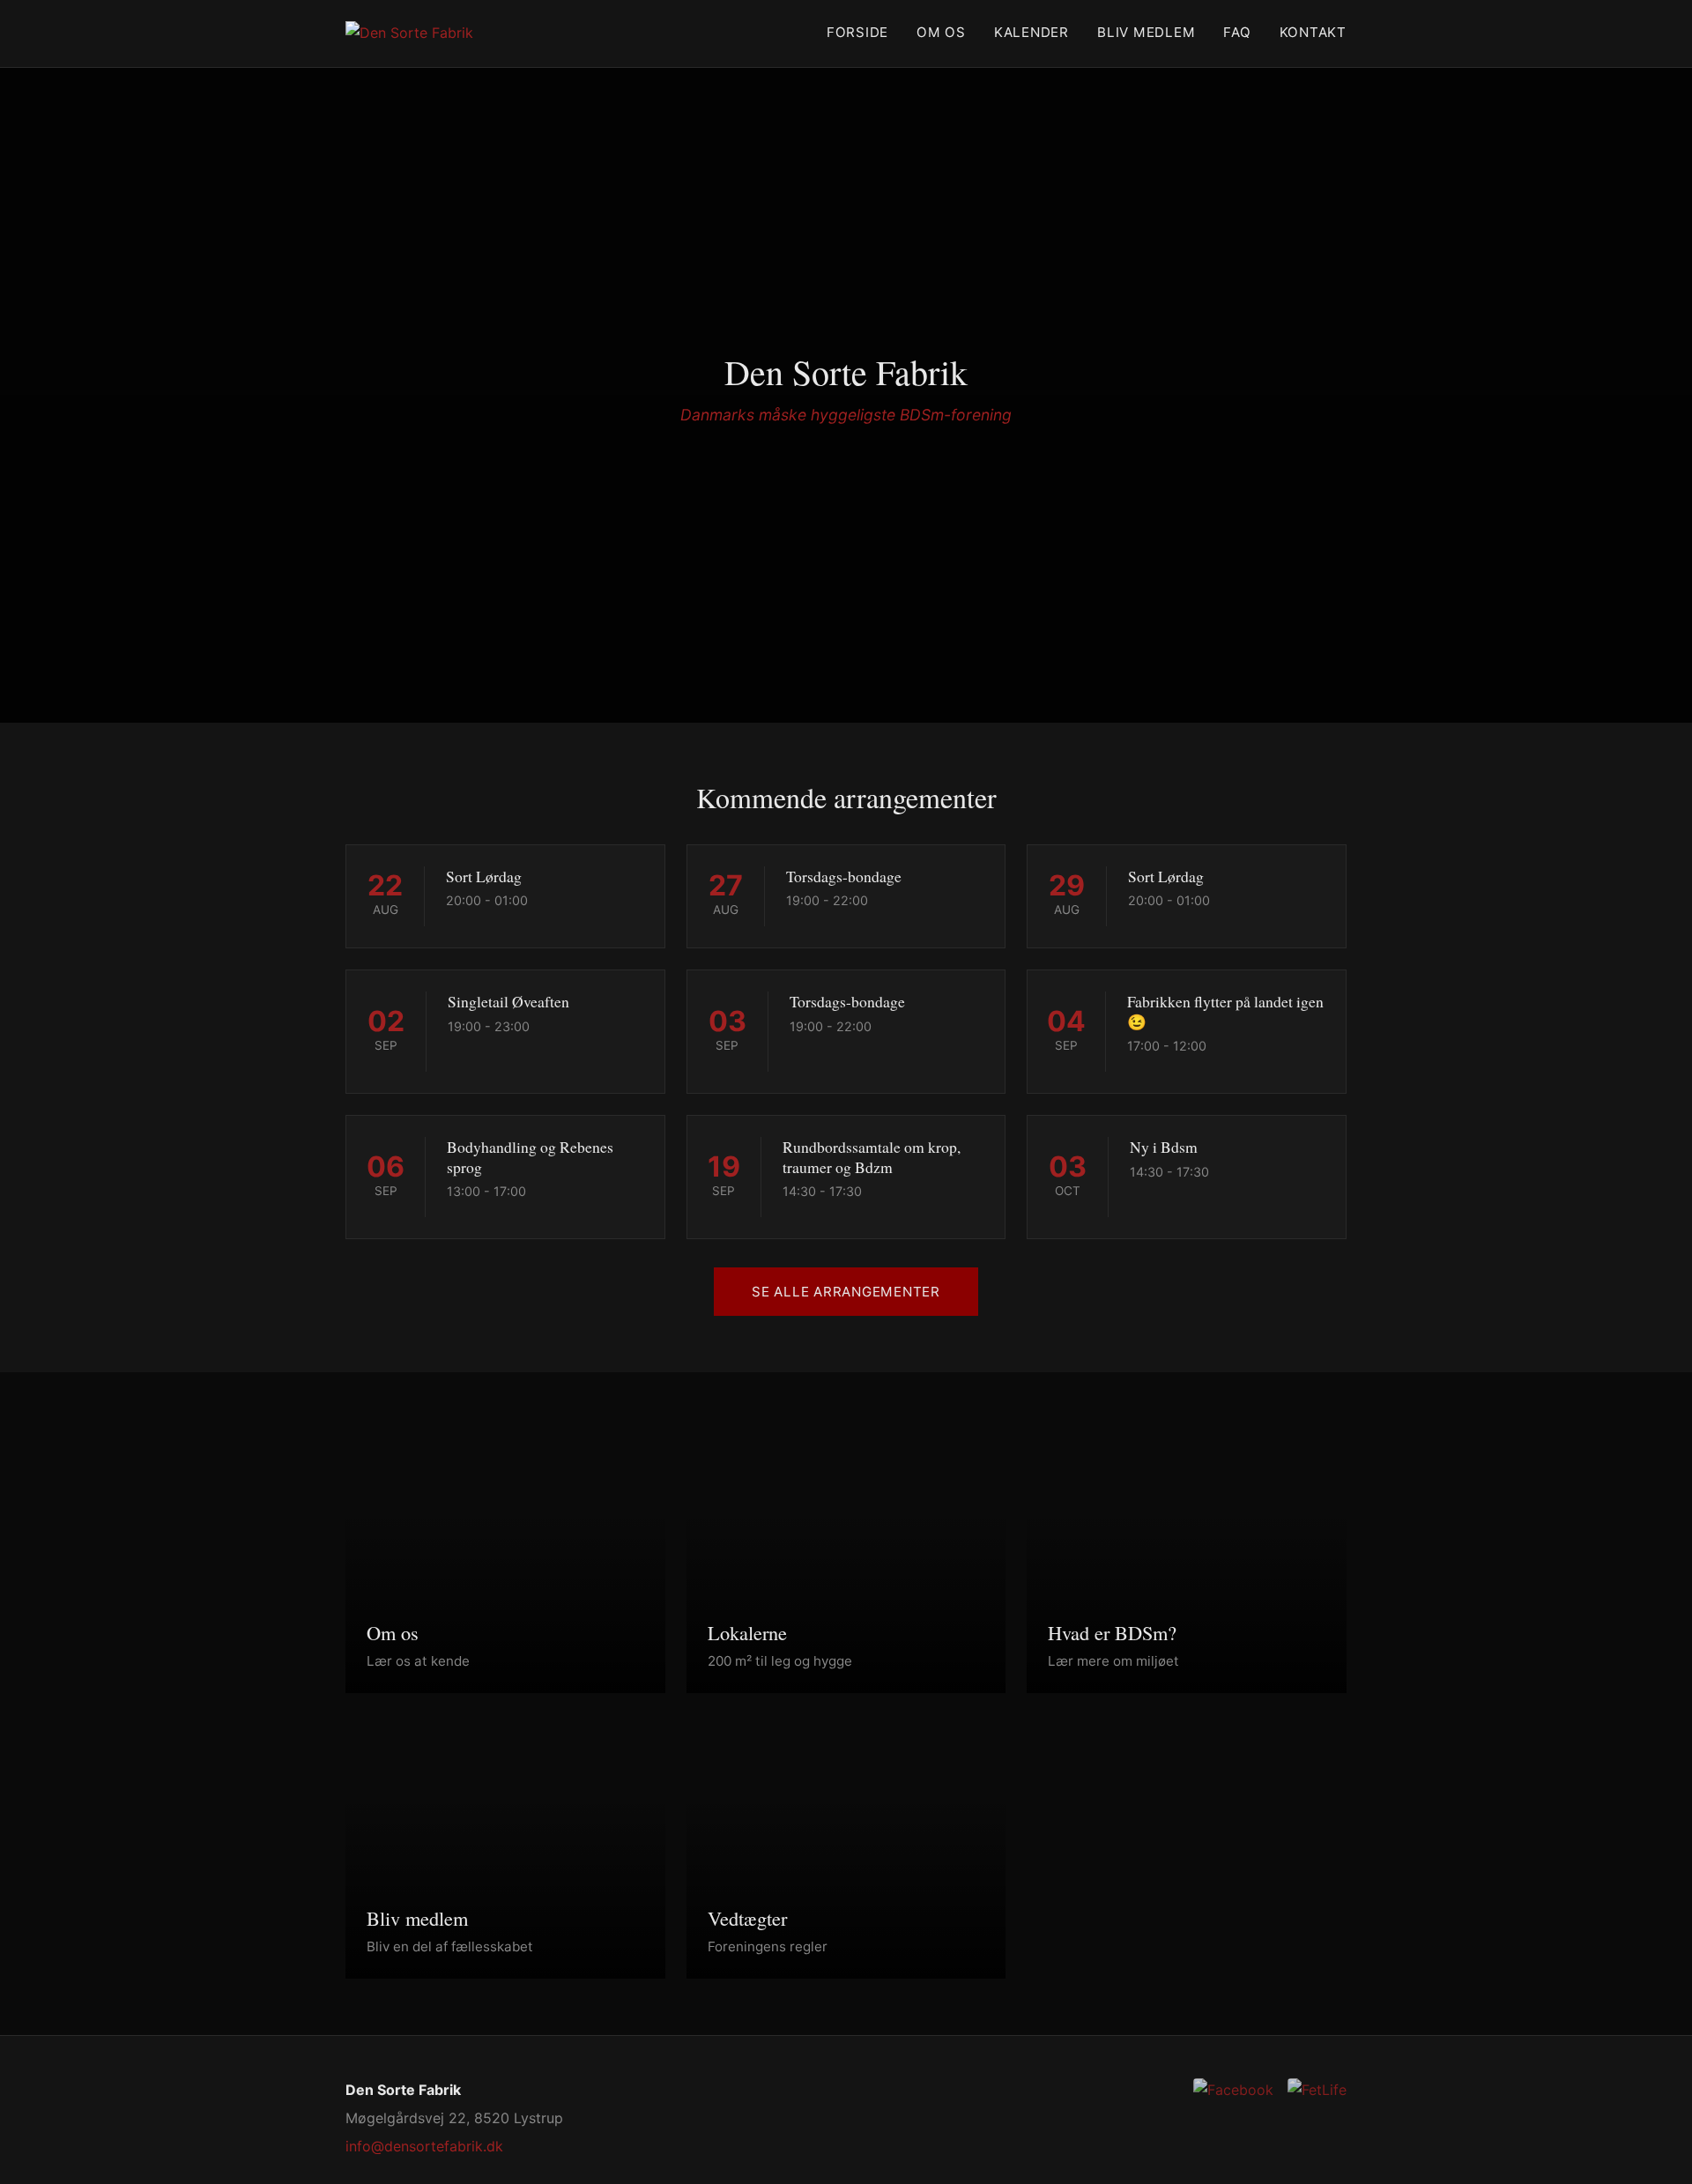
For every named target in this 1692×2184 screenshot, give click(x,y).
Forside (857, 32)
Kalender (1032, 32)
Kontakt (1313, 32)
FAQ (1237, 32)
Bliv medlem (1146, 32)
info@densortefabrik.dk (424, 2146)
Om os (941, 32)
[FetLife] (1317, 2090)
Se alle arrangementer (846, 1292)
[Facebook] (1233, 2090)
